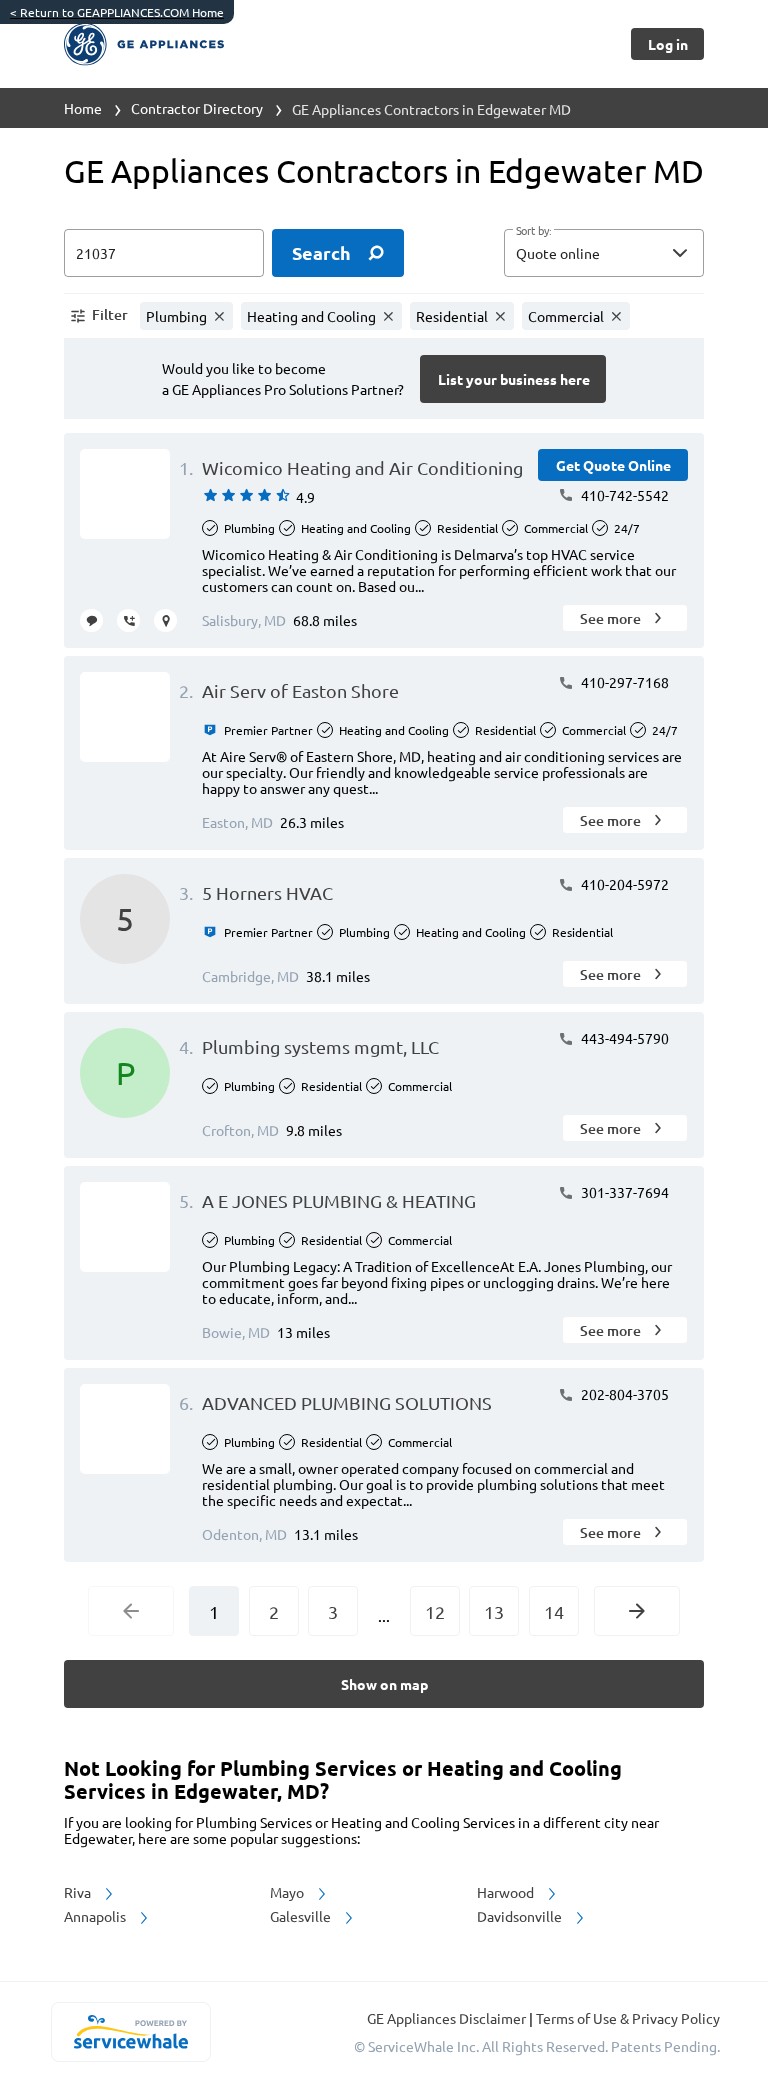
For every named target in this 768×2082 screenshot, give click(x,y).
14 (554, 1611)
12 (435, 1611)
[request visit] (165, 620)
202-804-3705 (623, 1394)
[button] (604, 253)
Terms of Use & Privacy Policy (628, 2018)
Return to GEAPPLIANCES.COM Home (117, 12)
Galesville (302, 1916)
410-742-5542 (623, 495)
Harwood (507, 1892)
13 (494, 1611)
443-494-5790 (623, 1038)
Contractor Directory (197, 108)
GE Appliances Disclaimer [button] (448, 2018)
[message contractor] (91, 620)
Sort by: (533, 231)
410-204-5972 (623, 884)
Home (83, 108)
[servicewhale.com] (130, 2032)
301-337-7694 (623, 1192)
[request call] (128, 620)
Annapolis (96, 1916)
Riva (79, 1892)
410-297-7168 (623, 682)
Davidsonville (521, 1916)
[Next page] (637, 1611)
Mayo (288, 1892)
